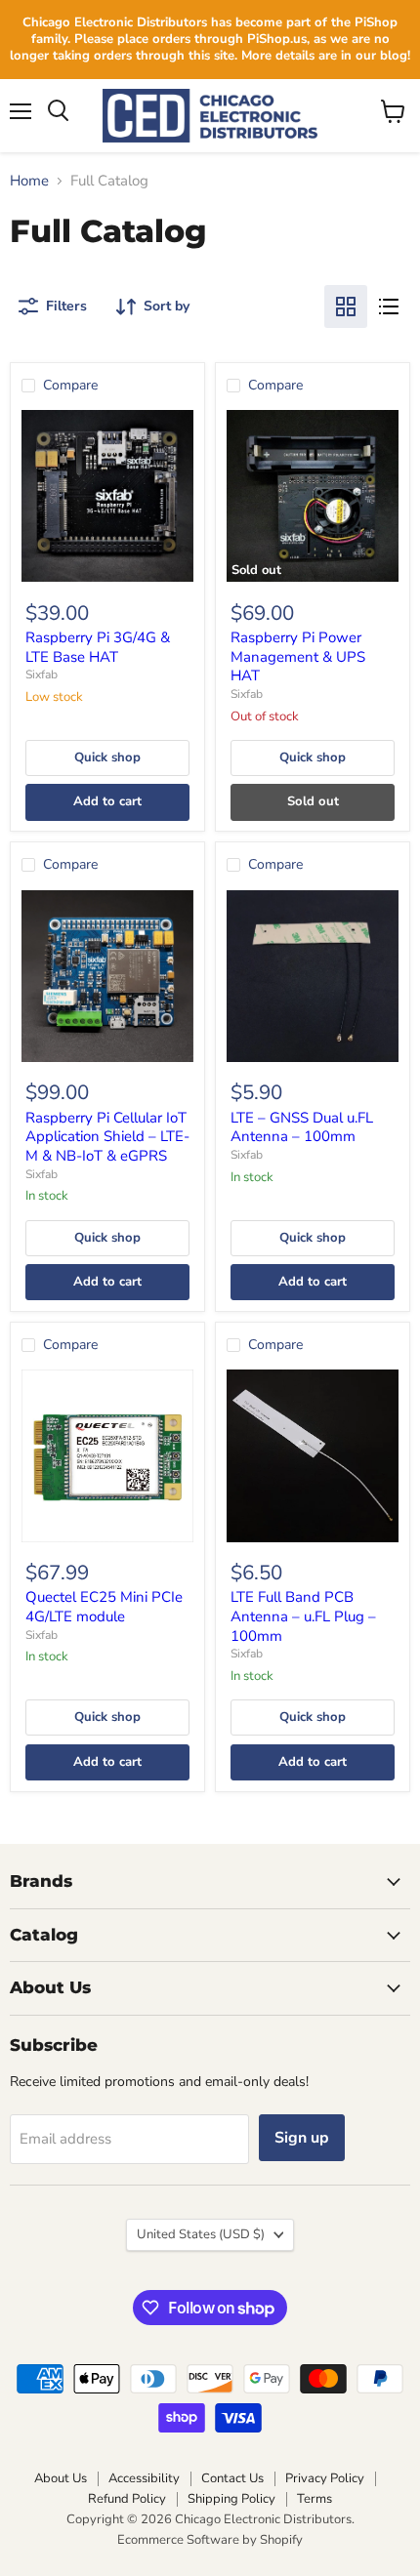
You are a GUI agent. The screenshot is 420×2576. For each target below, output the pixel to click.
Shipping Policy (231, 2499)
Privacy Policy (325, 2478)
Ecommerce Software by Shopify (210, 2540)
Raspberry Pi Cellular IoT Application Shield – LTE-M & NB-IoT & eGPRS (107, 1137)
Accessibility (144, 2478)
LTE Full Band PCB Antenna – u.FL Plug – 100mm (303, 1616)
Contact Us (232, 2478)
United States (201, 2234)
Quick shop (107, 757)
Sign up (302, 2138)
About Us (61, 2478)
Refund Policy (127, 2499)
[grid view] (346, 307)
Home (29, 181)
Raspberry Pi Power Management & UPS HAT (298, 656)
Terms (315, 2499)
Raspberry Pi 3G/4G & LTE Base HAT (98, 647)
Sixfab (42, 675)
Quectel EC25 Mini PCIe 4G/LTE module (104, 1607)
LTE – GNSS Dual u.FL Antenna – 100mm (302, 1127)
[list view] (389, 307)
